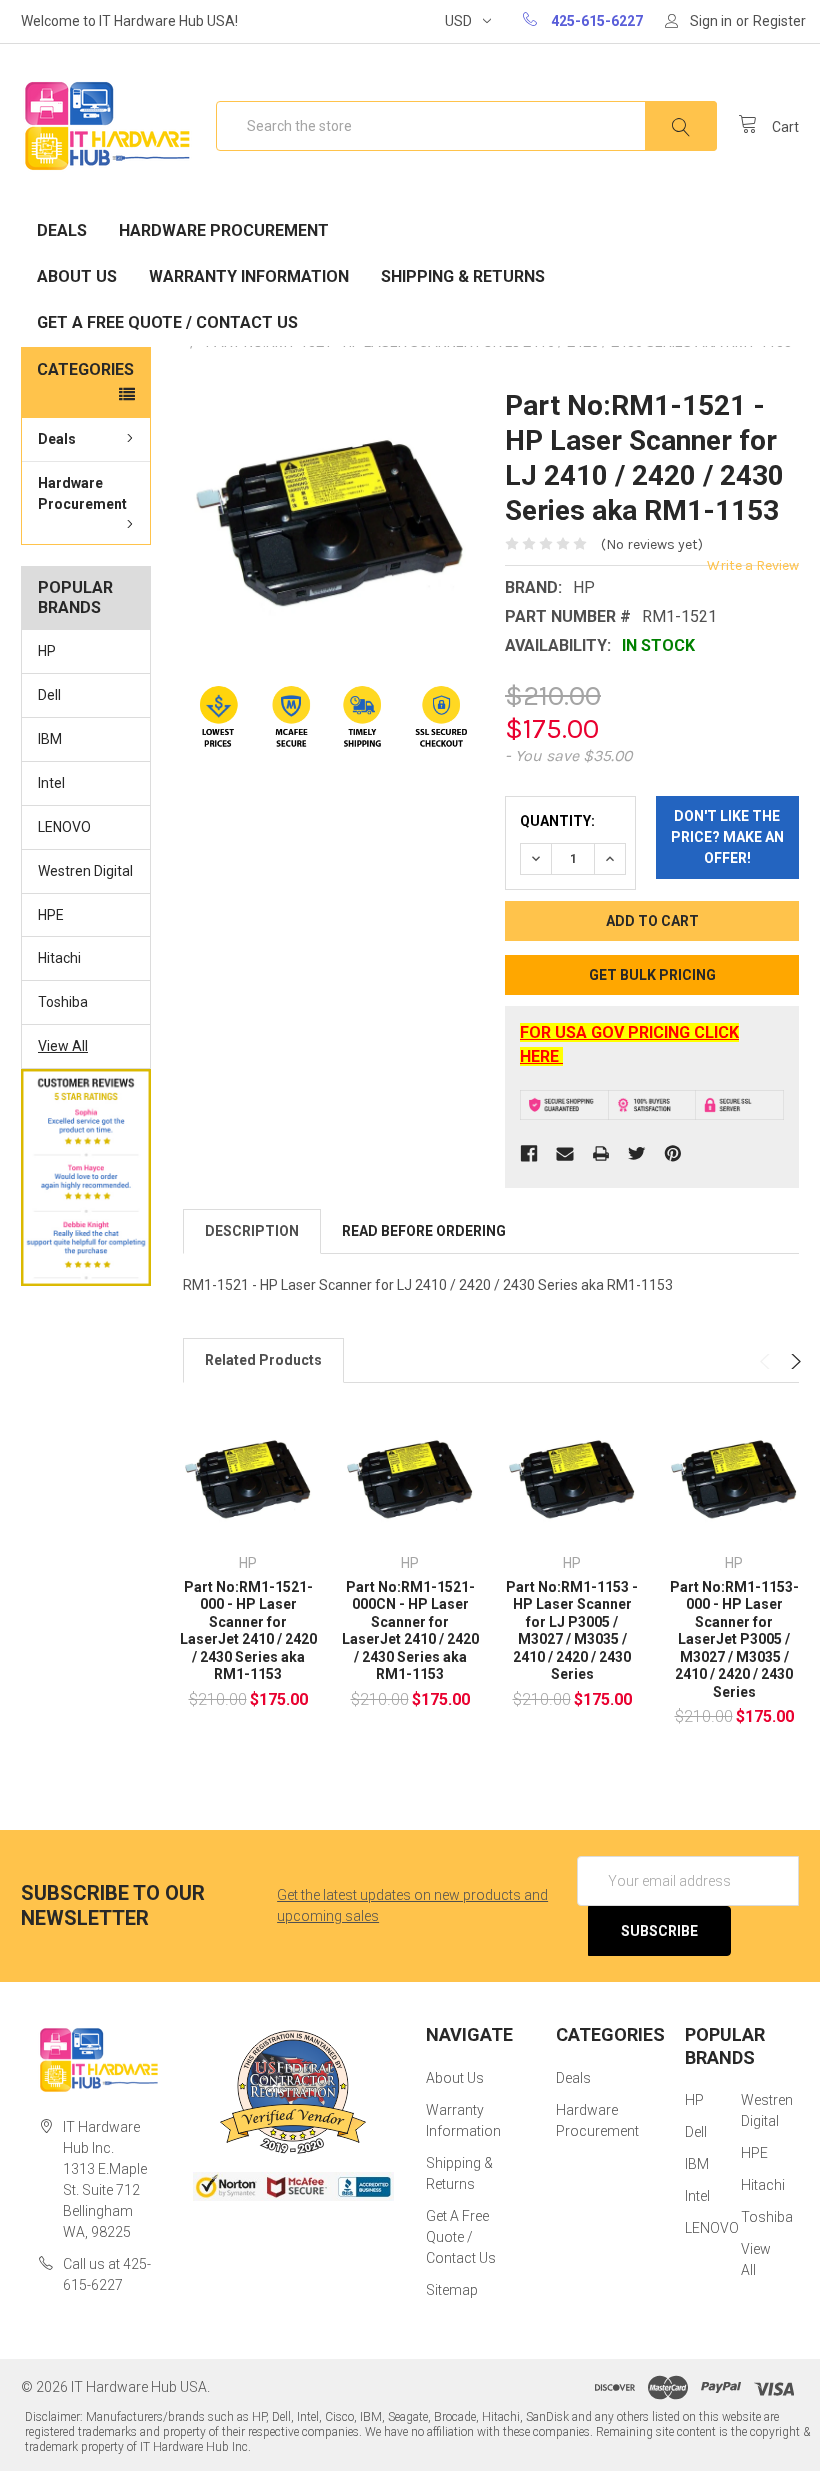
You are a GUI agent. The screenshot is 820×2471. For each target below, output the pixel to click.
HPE (51, 915)
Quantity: (557, 821)
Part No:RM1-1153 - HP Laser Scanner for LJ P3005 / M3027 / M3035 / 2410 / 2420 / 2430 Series (572, 1631)
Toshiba (63, 1002)
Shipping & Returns (463, 276)
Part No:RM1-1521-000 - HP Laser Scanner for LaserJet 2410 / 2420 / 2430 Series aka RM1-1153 (248, 1631)
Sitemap (452, 2290)
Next (793, 1361)
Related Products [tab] (263, 1360)
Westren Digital (85, 871)
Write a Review (753, 565)
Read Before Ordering (424, 1231)
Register (779, 21)
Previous (767, 1361)
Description (252, 1231)
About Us (77, 276)
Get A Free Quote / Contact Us (167, 322)
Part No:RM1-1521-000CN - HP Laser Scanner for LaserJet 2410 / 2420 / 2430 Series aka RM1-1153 (410, 1631)
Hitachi (59, 958)
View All (63, 1046)
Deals (62, 230)
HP (47, 651)
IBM (50, 739)
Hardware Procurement (224, 230)
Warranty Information (249, 276)
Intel (51, 783)
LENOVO (64, 827)
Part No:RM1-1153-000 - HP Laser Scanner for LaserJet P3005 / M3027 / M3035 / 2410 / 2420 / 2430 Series (734, 1639)
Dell (49, 695)
